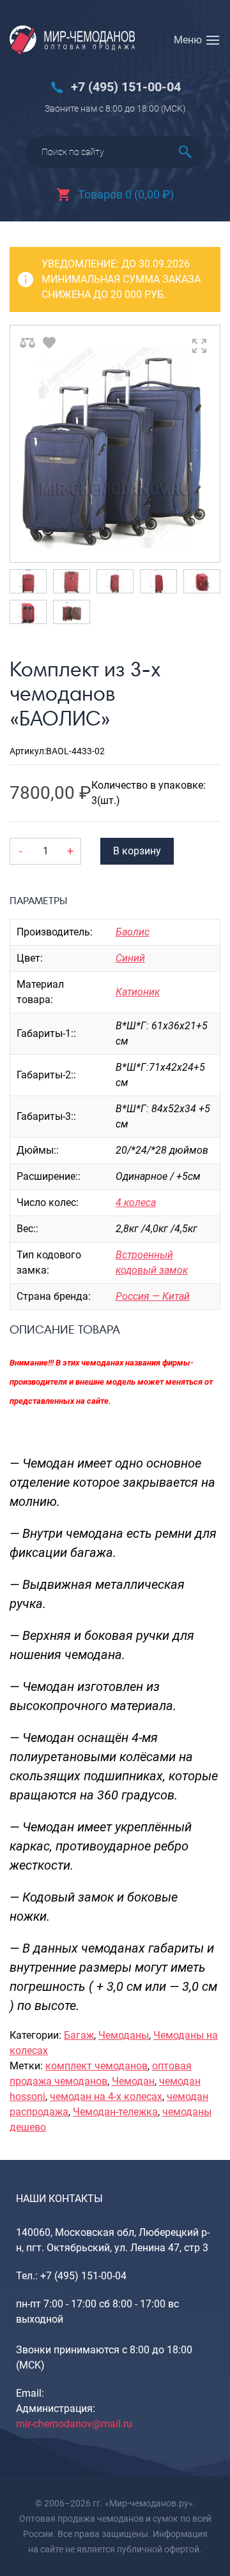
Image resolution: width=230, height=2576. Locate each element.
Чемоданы (124, 2035)
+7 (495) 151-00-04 (126, 87)
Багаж (79, 2035)
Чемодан (133, 2081)
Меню (188, 40)
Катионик (138, 992)
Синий (130, 958)
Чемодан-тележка (115, 2112)
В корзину (137, 851)
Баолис (133, 932)
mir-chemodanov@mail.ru (74, 2424)
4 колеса (136, 1202)
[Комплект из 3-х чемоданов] (115, 444)
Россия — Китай (153, 1296)
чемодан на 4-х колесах (106, 2096)
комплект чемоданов (96, 2066)
